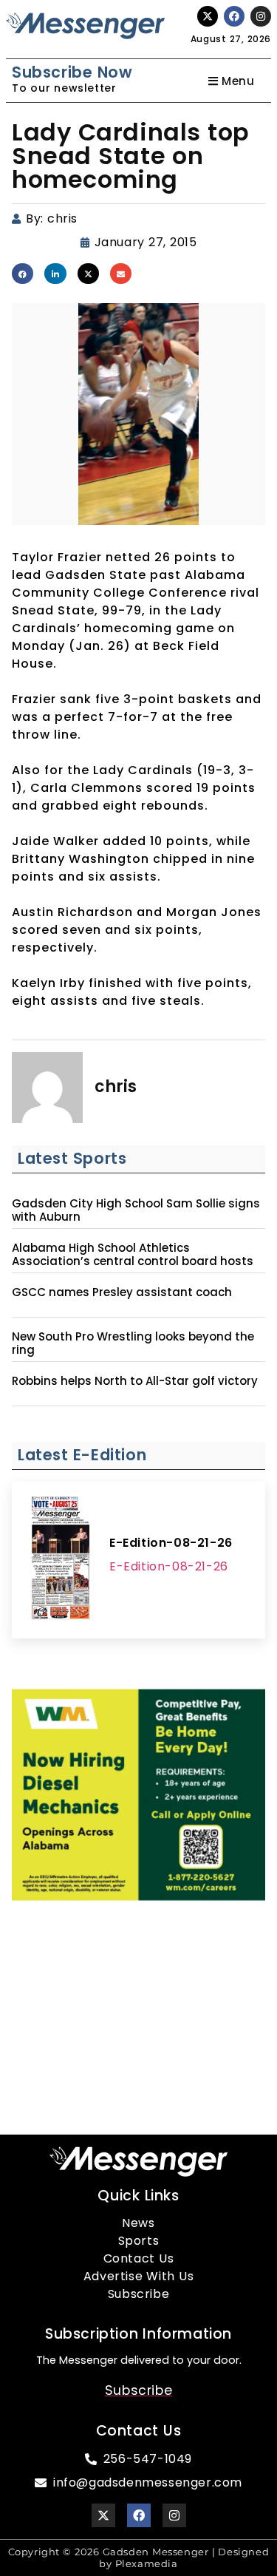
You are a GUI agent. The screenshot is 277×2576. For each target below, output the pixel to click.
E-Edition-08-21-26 (171, 1543)
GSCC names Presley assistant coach (122, 1292)
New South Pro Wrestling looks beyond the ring (133, 1343)
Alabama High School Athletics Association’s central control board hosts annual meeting (133, 1261)
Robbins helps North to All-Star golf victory (135, 1381)
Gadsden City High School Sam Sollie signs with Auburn (136, 1210)
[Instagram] (261, 16)
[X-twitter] (208, 16)
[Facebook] (234, 16)
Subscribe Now (72, 72)
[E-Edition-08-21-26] (61, 1560)
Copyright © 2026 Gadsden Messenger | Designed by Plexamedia (139, 2558)
